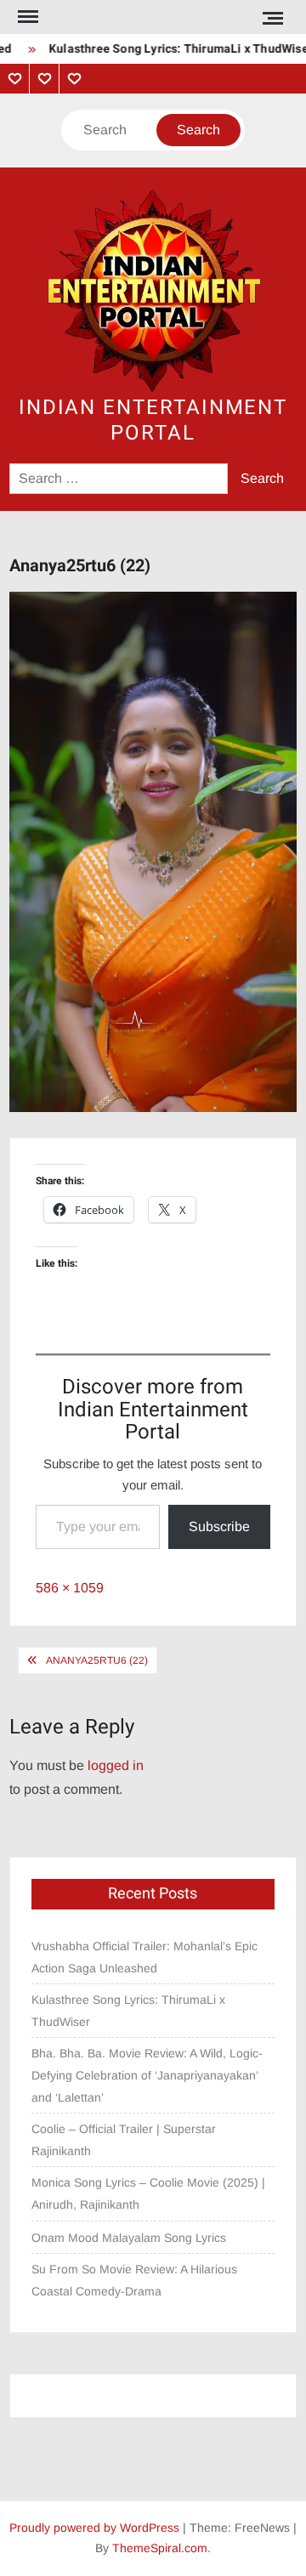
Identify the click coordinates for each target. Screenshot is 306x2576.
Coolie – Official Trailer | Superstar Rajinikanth (124, 2140)
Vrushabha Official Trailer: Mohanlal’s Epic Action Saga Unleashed (144, 1957)
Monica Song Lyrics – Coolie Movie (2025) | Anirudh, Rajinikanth (148, 2193)
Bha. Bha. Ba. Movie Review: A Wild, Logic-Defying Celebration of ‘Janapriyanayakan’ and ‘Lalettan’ (147, 2075)
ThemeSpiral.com (160, 2548)
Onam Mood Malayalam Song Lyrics (129, 2238)
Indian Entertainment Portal (153, 420)
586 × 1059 (70, 1588)
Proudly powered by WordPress (94, 2528)
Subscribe (219, 1526)
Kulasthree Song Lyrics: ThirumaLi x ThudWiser (128, 2011)
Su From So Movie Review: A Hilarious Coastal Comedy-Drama (134, 2280)
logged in (116, 1765)
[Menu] (26, 17)
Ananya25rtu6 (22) (97, 1660)
